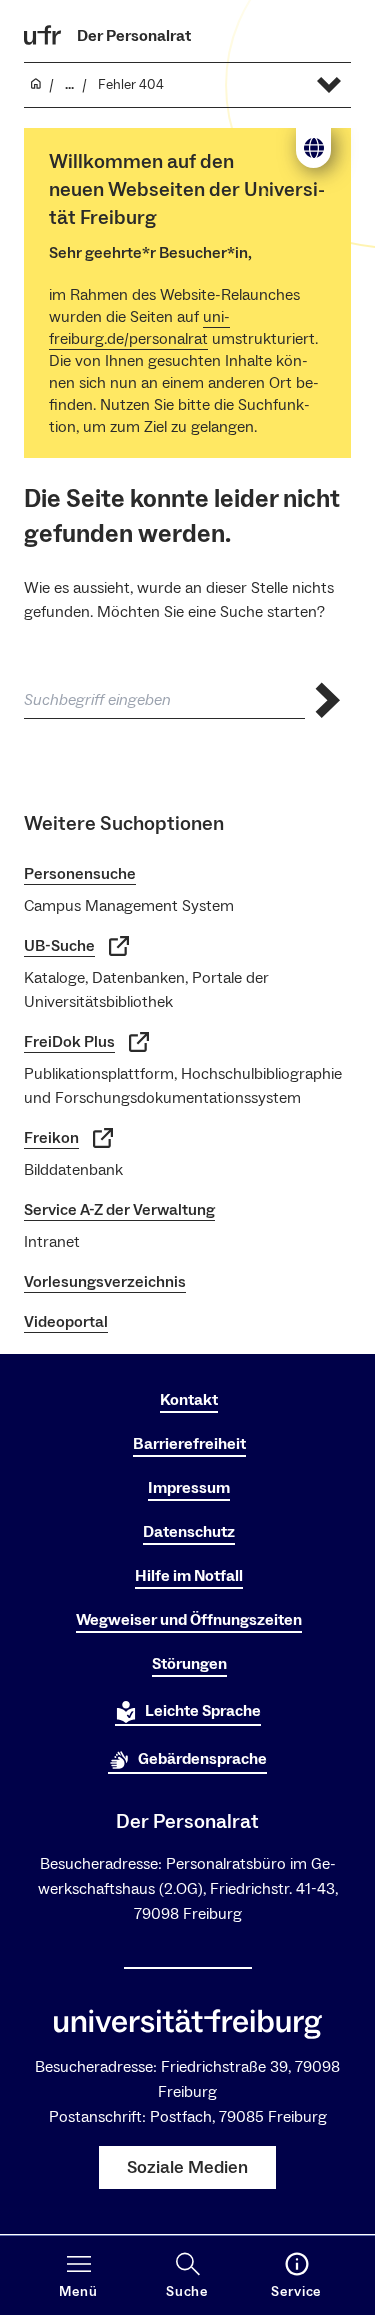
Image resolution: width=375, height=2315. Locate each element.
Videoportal (66, 1322)
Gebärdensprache (202, 1759)
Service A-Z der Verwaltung (119, 1210)
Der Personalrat (134, 36)
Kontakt (189, 1400)
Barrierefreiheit (189, 1444)
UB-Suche (59, 946)
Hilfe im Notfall (189, 1576)
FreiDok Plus (69, 1042)
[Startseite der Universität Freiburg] (43, 35)
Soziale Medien (187, 2167)
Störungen (189, 1664)
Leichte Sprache (203, 1711)
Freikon (51, 1138)
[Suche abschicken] (328, 700)
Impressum (189, 1488)
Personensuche (80, 874)
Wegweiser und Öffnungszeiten (189, 1620)
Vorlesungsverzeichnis (105, 1282)
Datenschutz (189, 1532)
